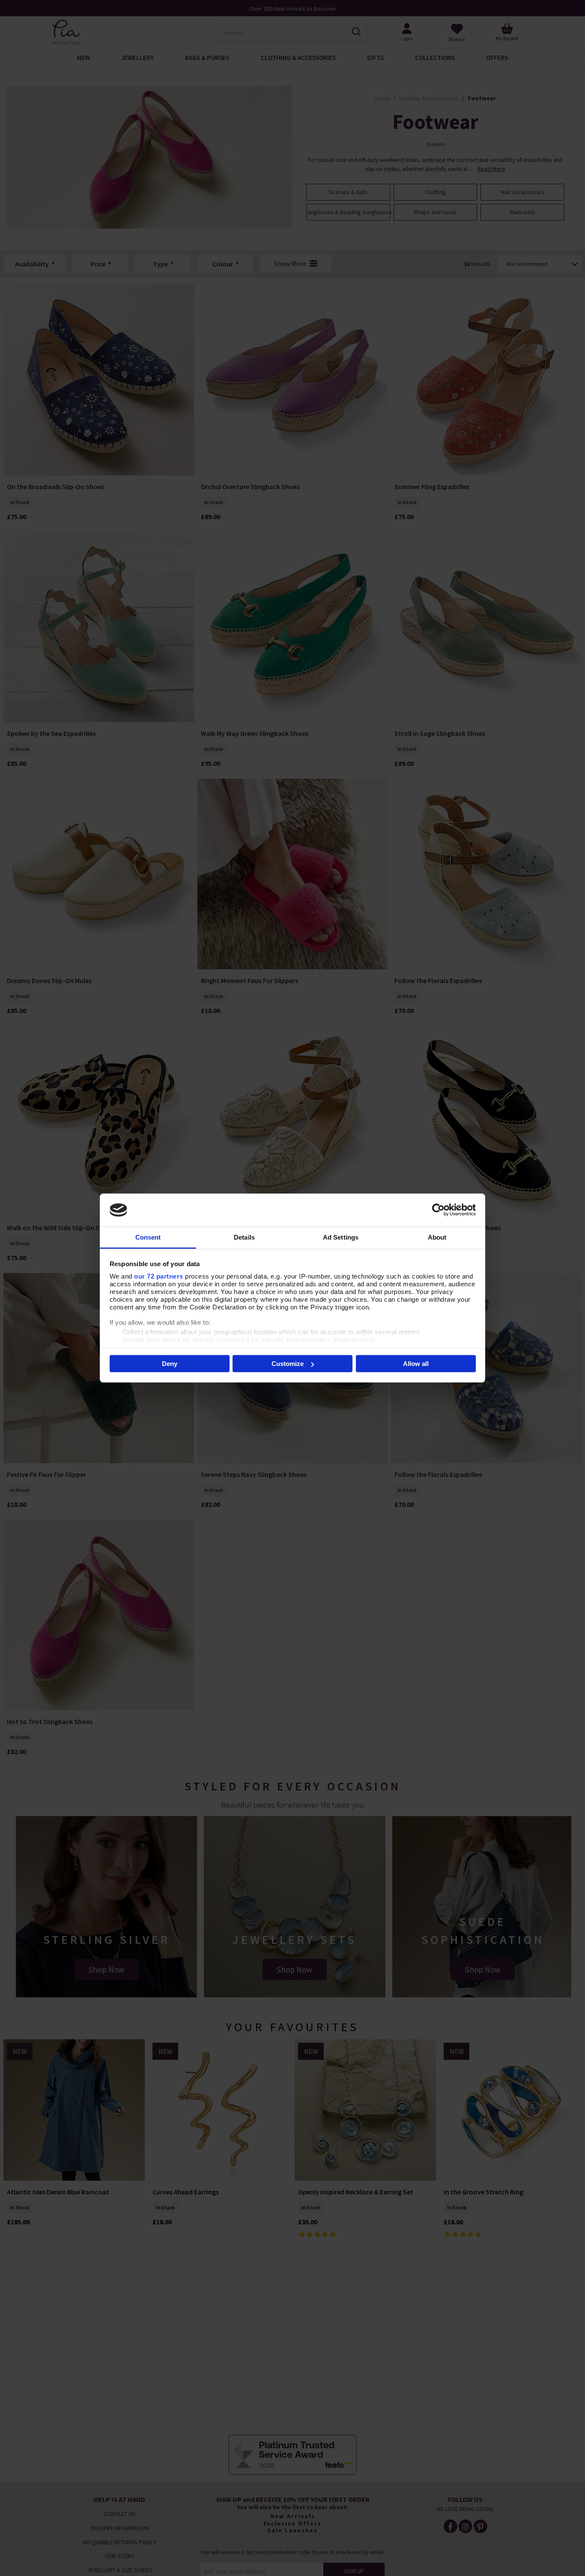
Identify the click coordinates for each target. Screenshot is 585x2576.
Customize (288, 1364)
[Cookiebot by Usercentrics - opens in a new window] (438, 1210)
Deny (170, 1364)
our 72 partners (159, 1276)
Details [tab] (244, 1237)
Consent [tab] (148, 1237)
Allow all (416, 1364)
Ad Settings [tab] (341, 1237)
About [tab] (437, 1237)
